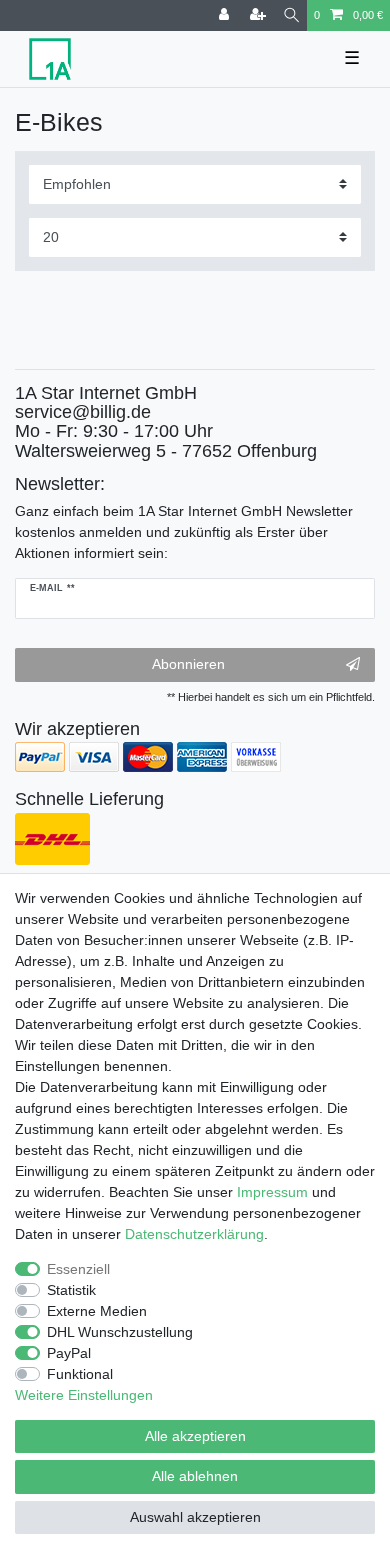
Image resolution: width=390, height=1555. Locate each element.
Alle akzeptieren (195, 1436)
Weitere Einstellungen (84, 1395)
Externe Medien (97, 1311)
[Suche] (291, 15)
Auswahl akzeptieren (195, 1517)
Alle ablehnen (195, 1476)
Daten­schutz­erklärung (194, 1234)
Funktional (80, 1374)
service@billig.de (83, 412)
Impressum (272, 1192)
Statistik (71, 1290)
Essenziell (78, 1269)
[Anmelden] (226, 15)
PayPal (69, 1353)
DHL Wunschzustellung (120, 1332)
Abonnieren (188, 664)
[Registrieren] (260, 15)
